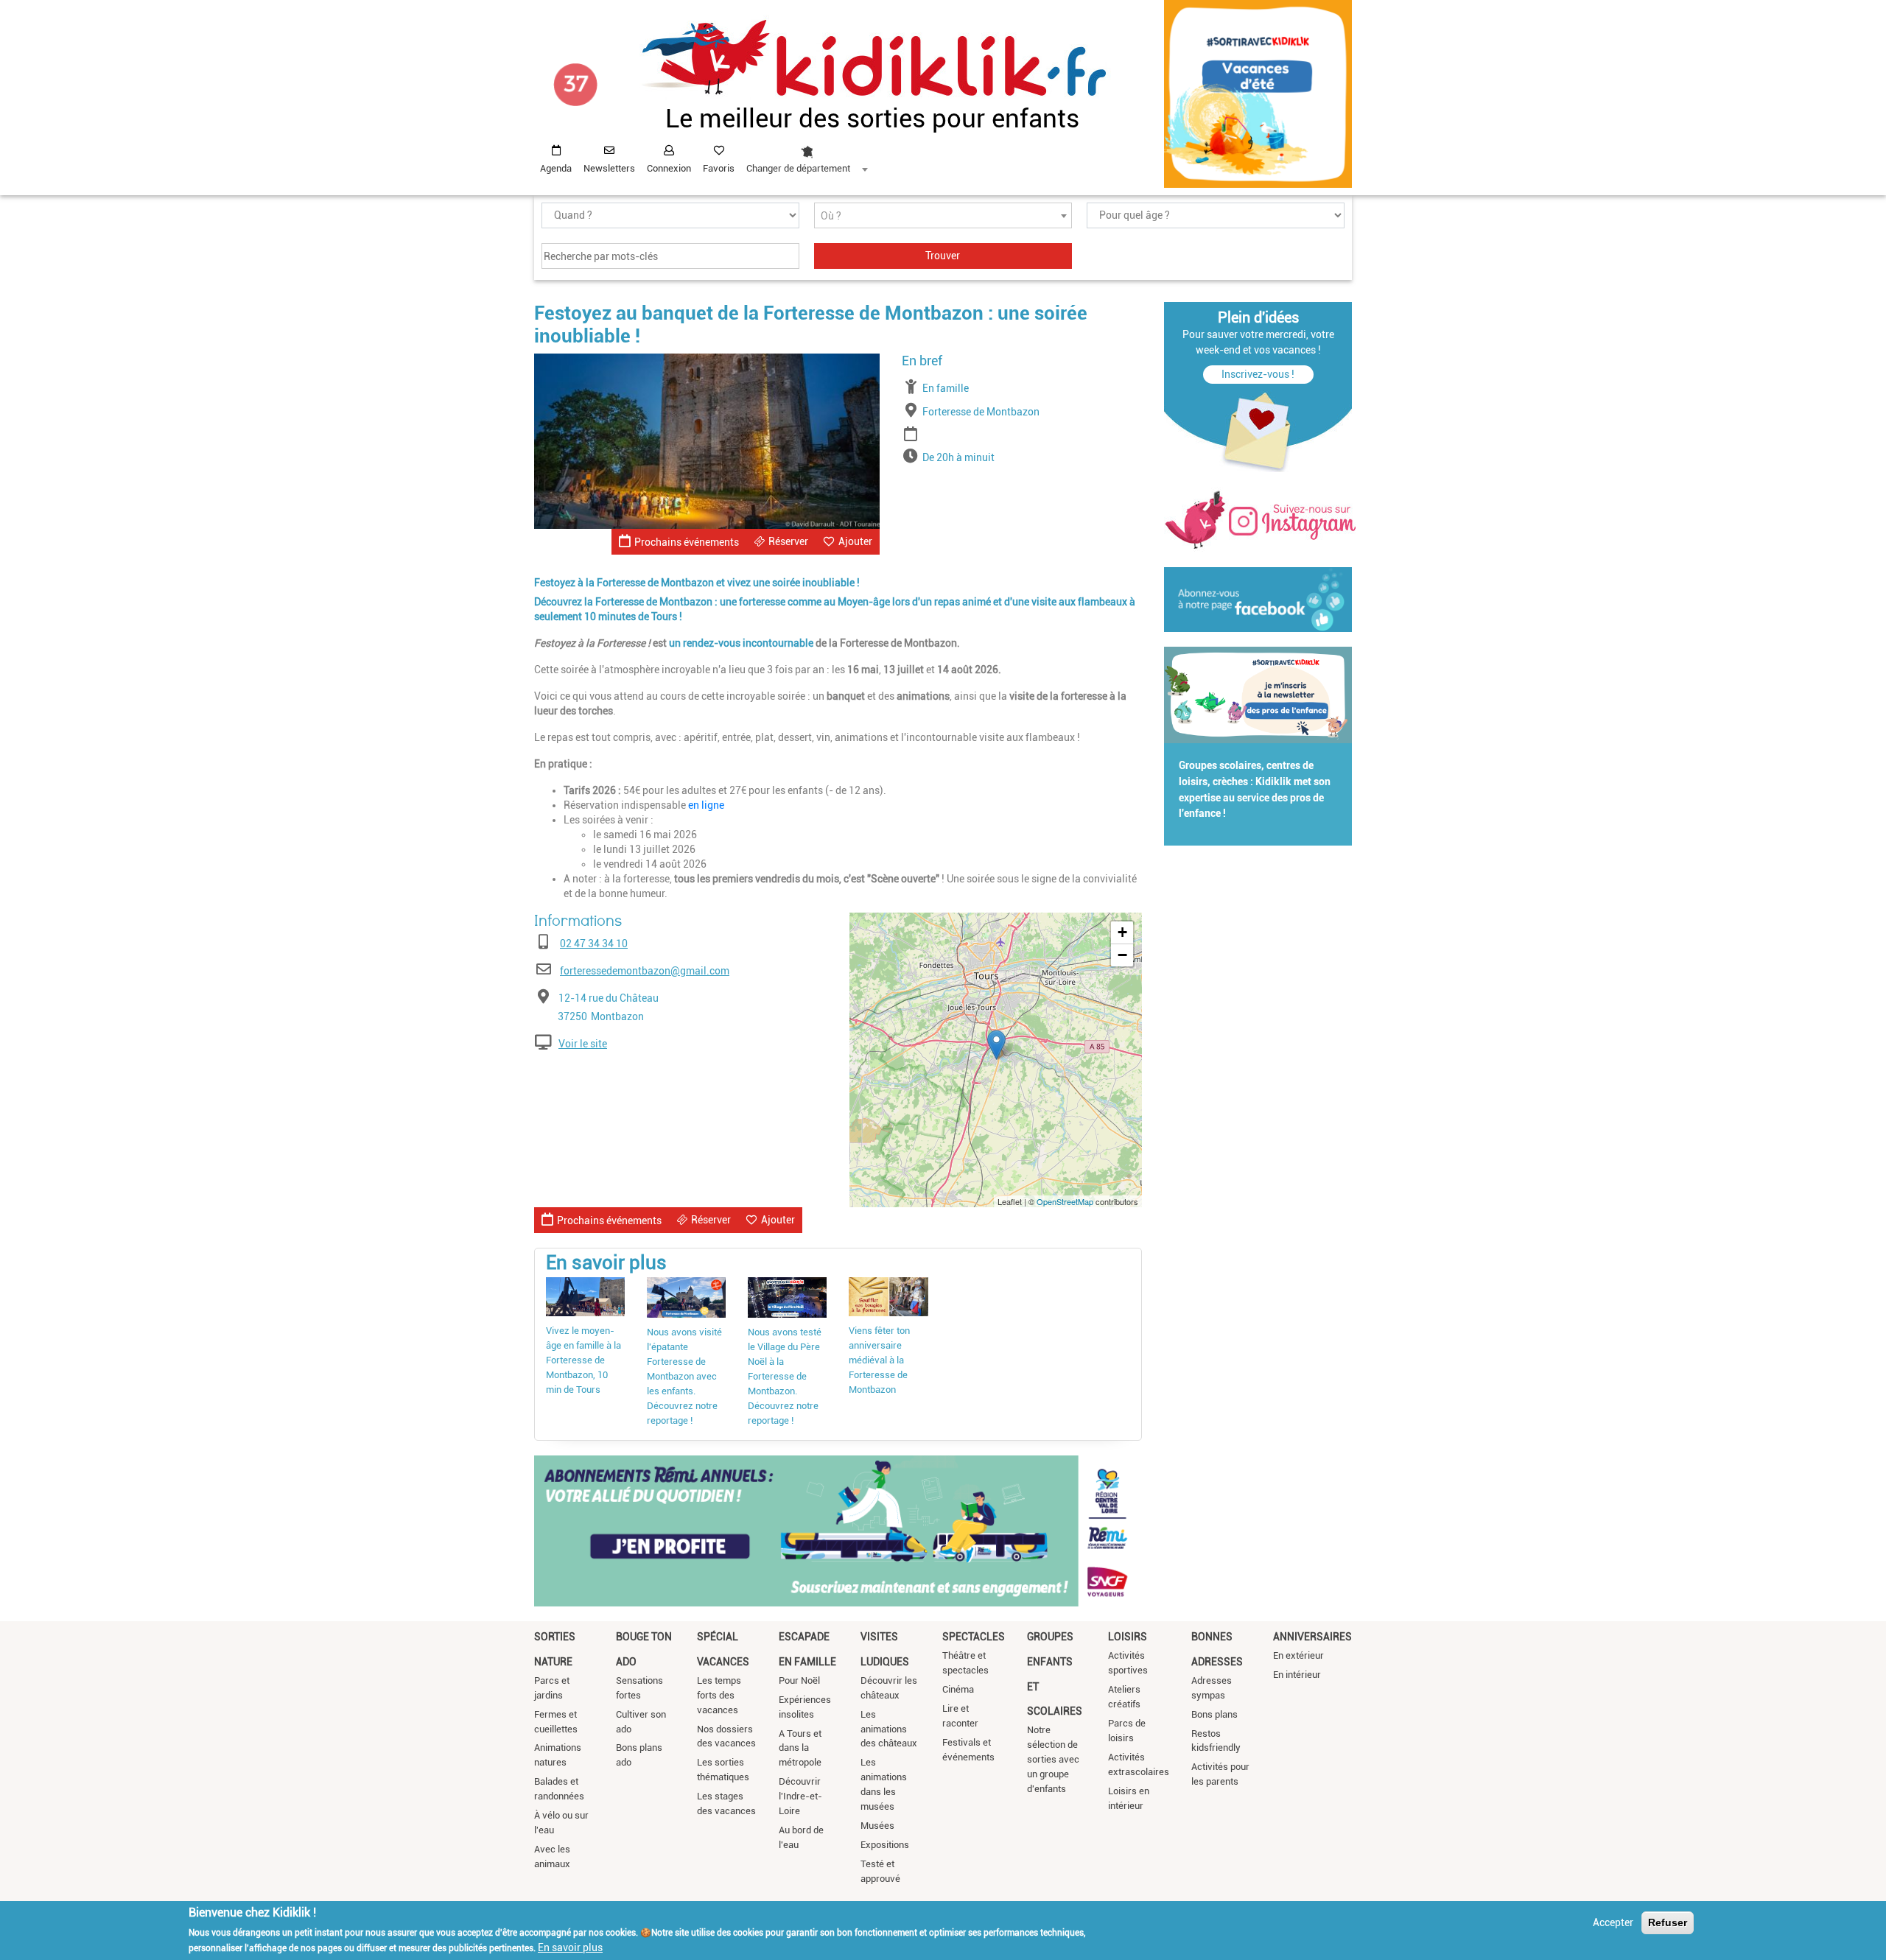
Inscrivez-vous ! (1258, 374)
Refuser (1668, 1922)
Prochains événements (687, 542)
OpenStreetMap (1065, 1201)
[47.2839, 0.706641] (996, 1045)
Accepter (1613, 1922)
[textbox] (943, 216)
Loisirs (1128, 1637)
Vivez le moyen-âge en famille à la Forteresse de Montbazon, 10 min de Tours (583, 1360)
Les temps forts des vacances (719, 1695)
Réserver (788, 541)
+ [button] (1122, 932)
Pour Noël (799, 1680)
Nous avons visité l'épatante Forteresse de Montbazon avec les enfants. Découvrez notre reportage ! (684, 1376)
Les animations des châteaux (889, 1729)
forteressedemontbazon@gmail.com (645, 971)
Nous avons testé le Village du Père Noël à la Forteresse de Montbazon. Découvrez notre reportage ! (785, 1376)
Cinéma (958, 1689)
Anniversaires (1312, 1637)
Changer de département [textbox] (798, 168)
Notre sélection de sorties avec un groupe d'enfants (1053, 1759)
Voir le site (583, 1044)
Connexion (669, 168)
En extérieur (1298, 1655)
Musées (877, 1826)
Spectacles (974, 1637)
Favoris (719, 168)
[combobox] (807, 155)
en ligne (706, 805)
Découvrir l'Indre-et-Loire (800, 1796)
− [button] (1122, 955)
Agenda (556, 168)
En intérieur (1297, 1675)
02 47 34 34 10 (594, 944)
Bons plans (1214, 1714)
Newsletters (609, 168)
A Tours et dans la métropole (800, 1748)
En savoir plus (570, 1947)
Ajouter (855, 541)
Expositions (885, 1845)
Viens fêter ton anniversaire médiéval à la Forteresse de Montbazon (879, 1360)
